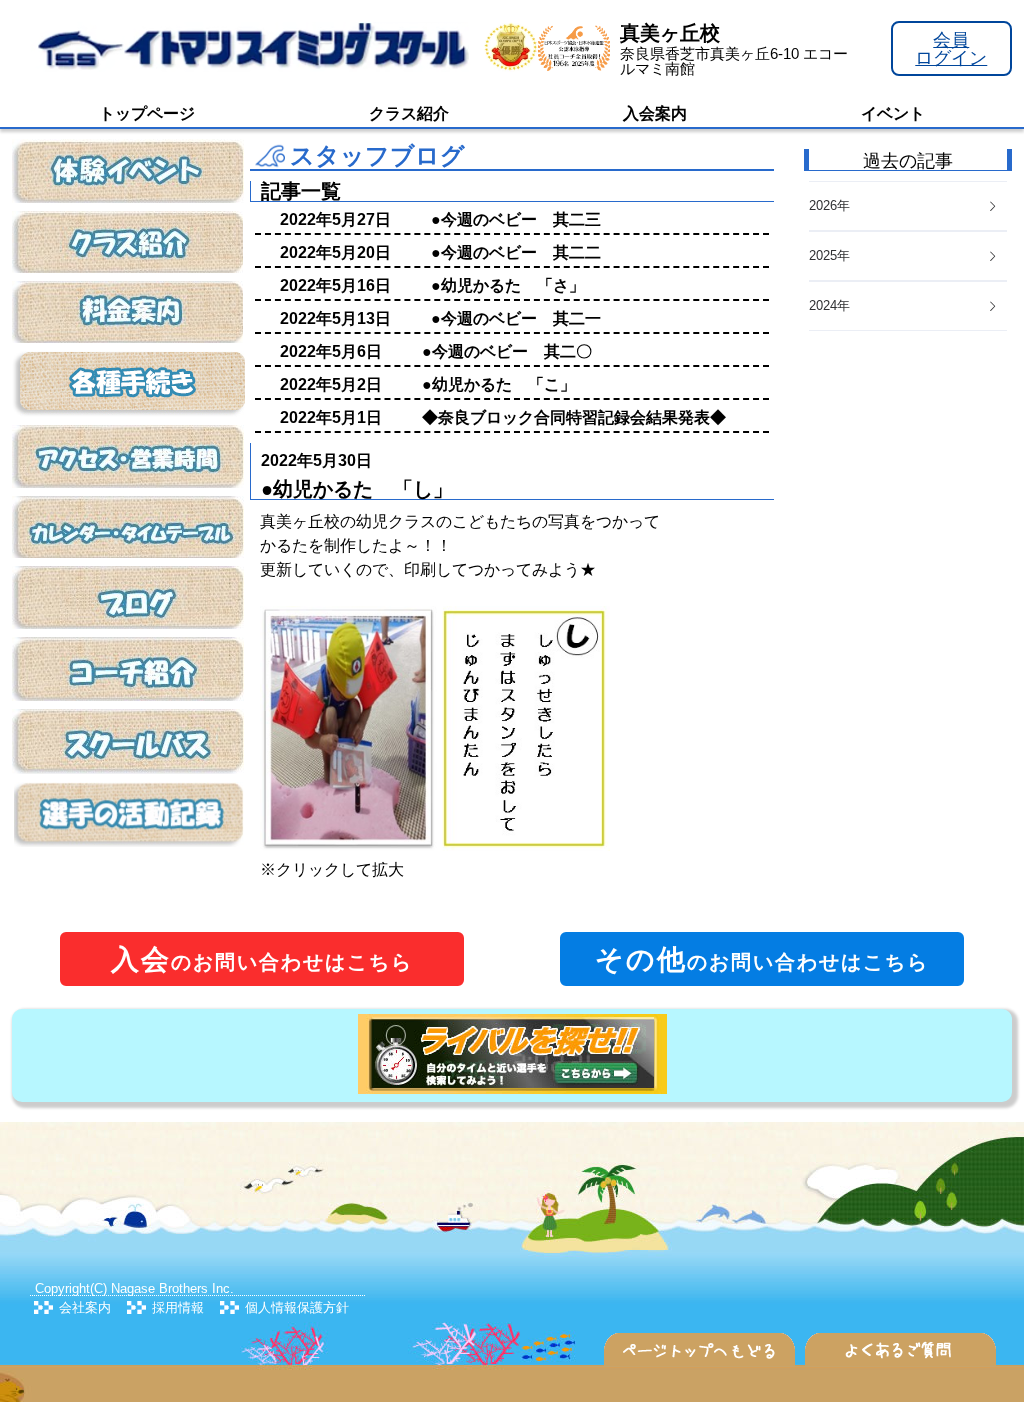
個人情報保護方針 (297, 1307)
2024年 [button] (829, 305)
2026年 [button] (829, 205)
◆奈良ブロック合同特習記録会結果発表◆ (574, 417)
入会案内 (655, 113)
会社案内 (85, 1307)
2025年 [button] (829, 255)
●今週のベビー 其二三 (516, 219)
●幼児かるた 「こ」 (499, 384)
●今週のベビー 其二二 (516, 252)
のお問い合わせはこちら (262, 959)
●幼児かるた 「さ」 (508, 285)
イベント (893, 113)
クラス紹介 (409, 113)
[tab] (908, 306)
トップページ (147, 113)
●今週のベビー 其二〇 (507, 351)
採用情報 (178, 1307)
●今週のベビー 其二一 (516, 318)
